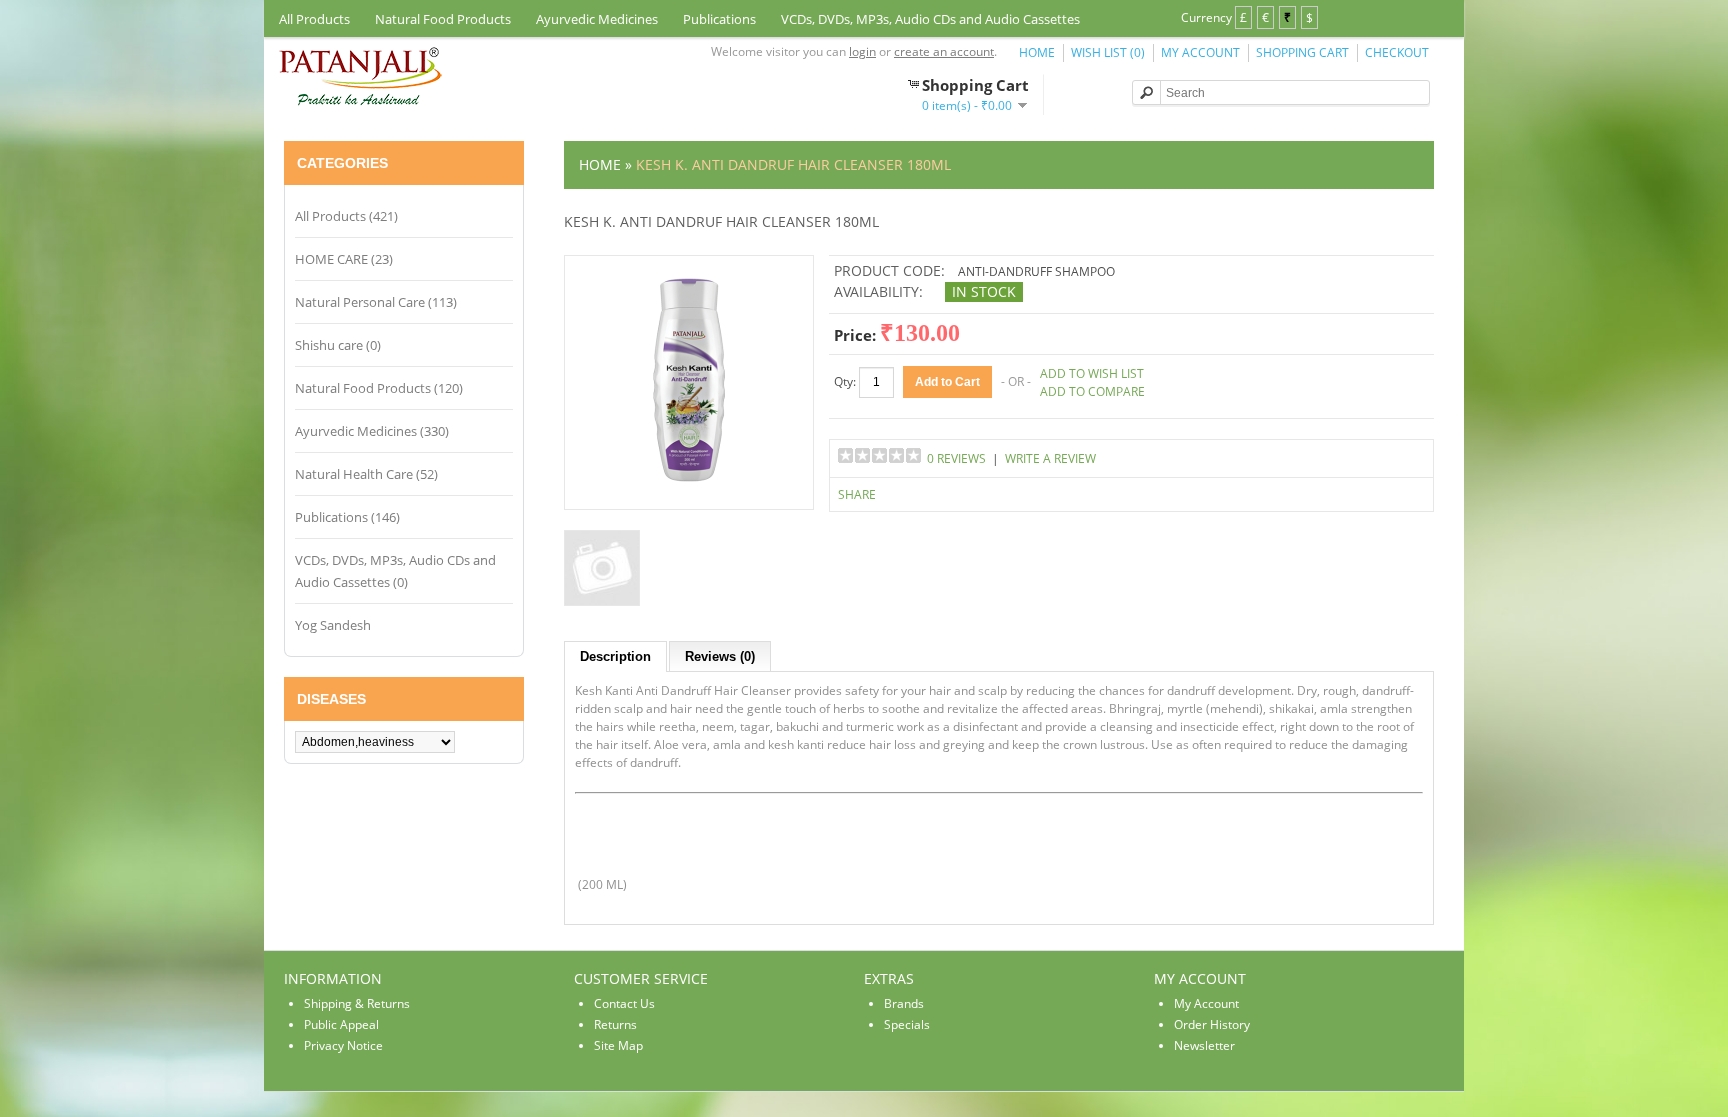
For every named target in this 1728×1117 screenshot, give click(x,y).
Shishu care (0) (338, 345)
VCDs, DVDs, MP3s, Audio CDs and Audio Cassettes (930, 19)
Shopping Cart (1302, 52)
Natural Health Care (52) (366, 474)
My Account (1200, 52)
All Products (314, 19)
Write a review (1050, 458)
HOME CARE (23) (344, 259)
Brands (904, 1003)
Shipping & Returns (357, 1003)
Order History (1212, 1024)
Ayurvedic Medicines (597, 19)
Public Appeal (341, 1024)
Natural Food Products (443, 19)
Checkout (1397, 52)
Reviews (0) (720, 656)
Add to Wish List (1092, 373)
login (862, 51)
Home (1037, 52)
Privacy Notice (343, 1045)
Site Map (618, 1045)
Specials (907, 1024)
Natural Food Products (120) (379, 388)
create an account (944, 51)
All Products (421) (346, 216)
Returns (615, 1024)
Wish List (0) (1108, 52)
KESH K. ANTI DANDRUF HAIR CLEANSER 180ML (793, 164)
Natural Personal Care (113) (376, 302)
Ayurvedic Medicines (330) (372, 431)
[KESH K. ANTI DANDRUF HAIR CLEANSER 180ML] (689, 489)
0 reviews (956, 458)
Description (615, 656)
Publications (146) (347, 517)
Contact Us (624, 1003)
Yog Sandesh (333, 625)
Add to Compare (1092, 391)
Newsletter (1204, 1045)
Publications (719, 19)
